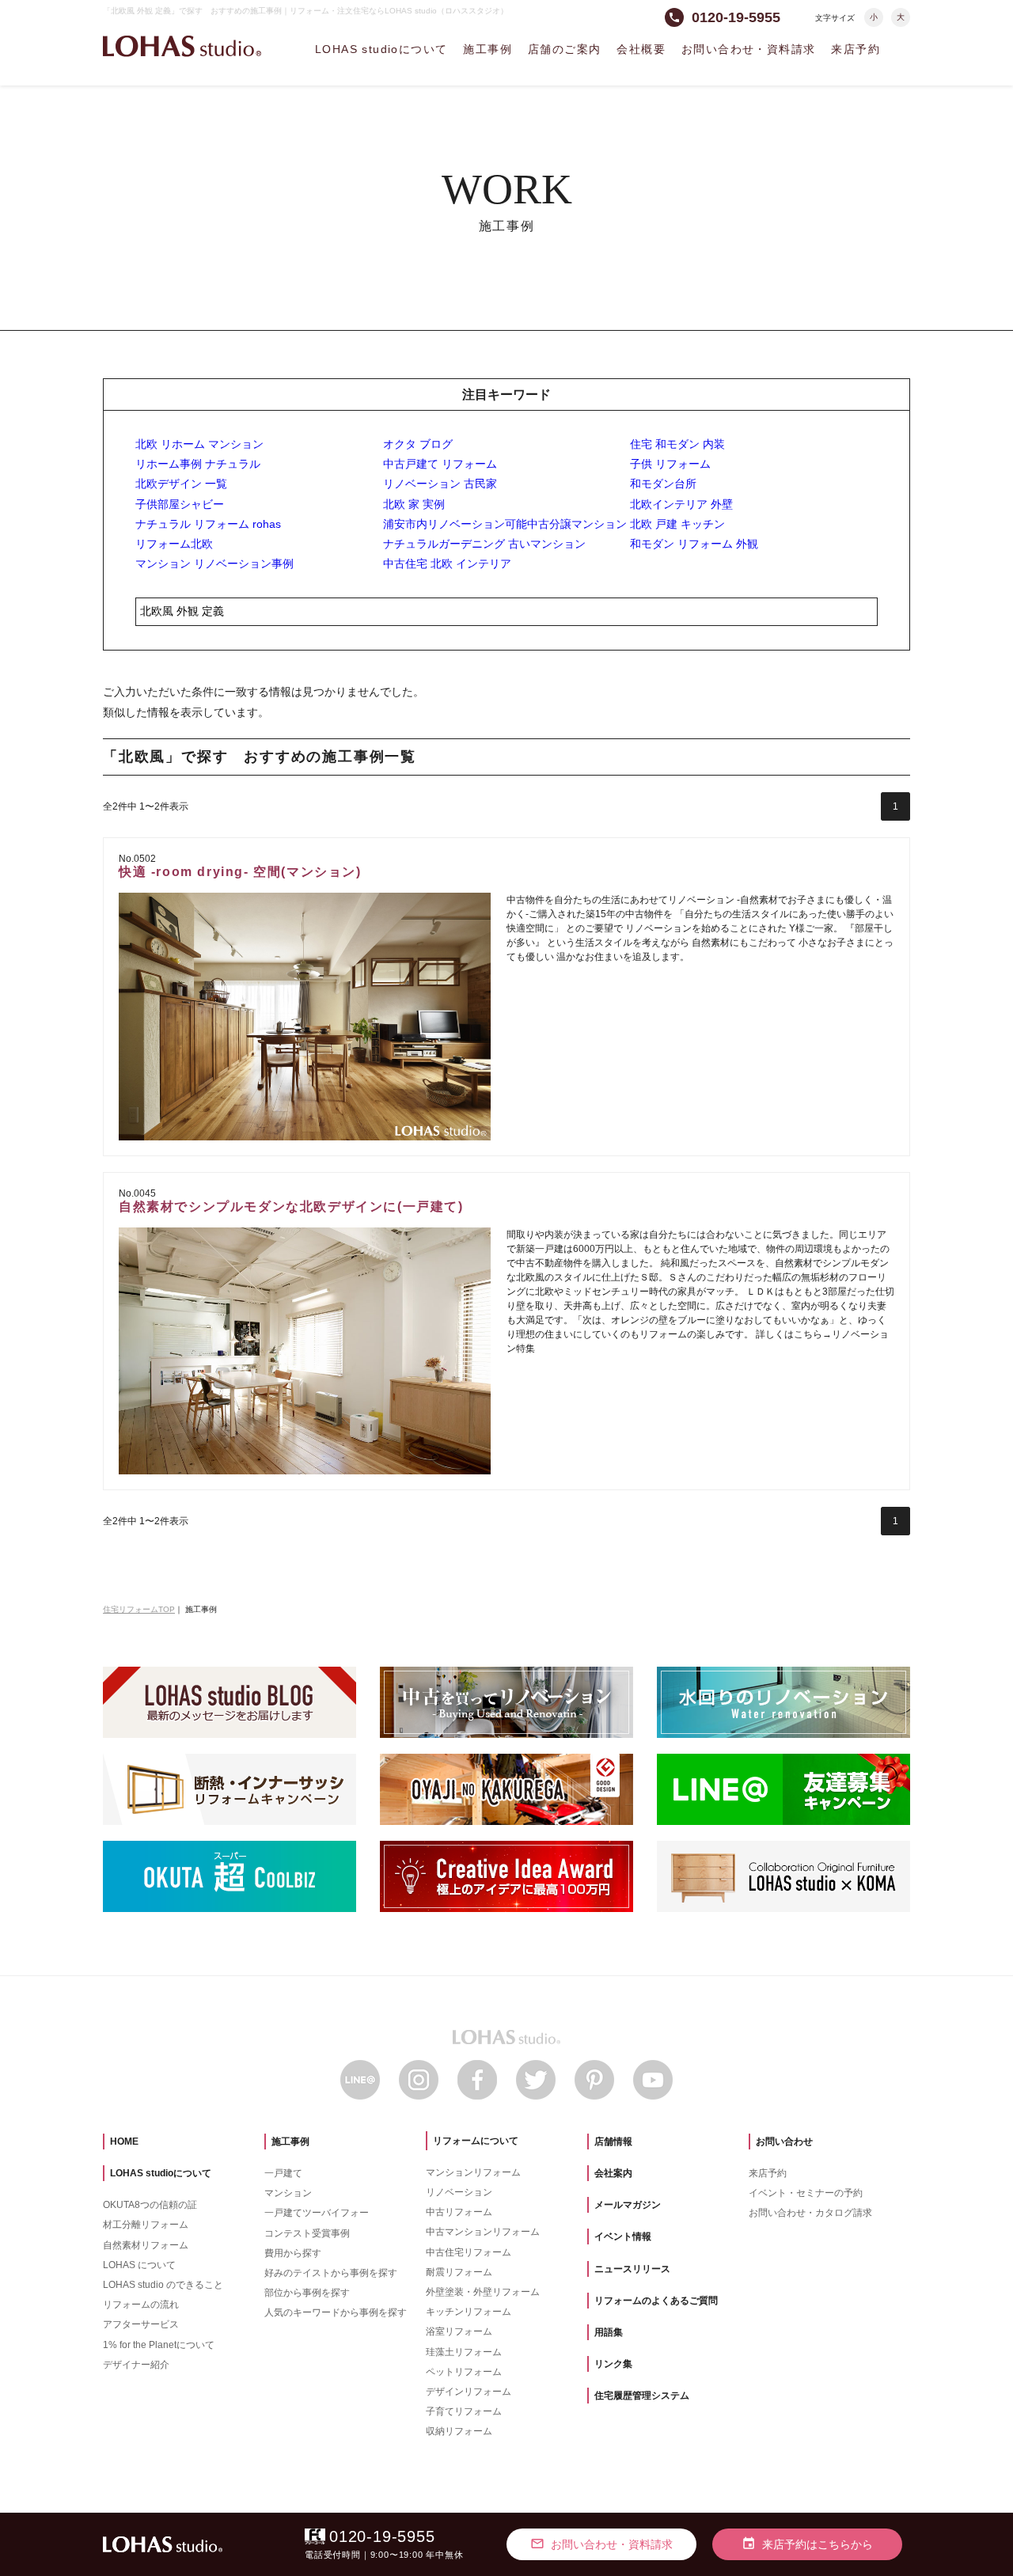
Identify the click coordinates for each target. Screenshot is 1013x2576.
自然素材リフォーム (146, 2245)
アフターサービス (141, 2324)
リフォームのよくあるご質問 (656, 2301)
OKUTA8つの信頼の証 (150, 2205)
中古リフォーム (459, 2212)
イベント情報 (623, 2236)
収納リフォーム (459, 2431)
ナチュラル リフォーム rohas (208, 524)
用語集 (609, 2332)
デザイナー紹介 (136, 2365)
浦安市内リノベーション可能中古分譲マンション (505, 524)
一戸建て (283, 2173)
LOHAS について (139, 2265)
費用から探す (293, 2253)
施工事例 (488, 49)
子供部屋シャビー (180, 504)
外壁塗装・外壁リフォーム (483, 2292)
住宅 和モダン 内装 (677, 444)
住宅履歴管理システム (642, 2396)
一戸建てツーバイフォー (317, 2213)
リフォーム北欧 (174, 544)
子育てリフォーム (464, 2411)
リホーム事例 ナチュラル (198, 464)
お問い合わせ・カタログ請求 (810, 2213)
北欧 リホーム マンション (199, 444)
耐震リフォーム (459, 2272)
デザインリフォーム (469, 2392)
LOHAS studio (182, 46)
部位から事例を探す (307, 2293)
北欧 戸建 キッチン (677, 524)
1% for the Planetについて (159, 2345)
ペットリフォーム (464, 2372)
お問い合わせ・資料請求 (748, 49)
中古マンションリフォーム (483, 2232)
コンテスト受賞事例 (307, 2233)
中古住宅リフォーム (469, 2252)
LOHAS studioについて (381, 49)
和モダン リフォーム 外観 (694, 544)
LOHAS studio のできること (163, 2285)
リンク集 (613, 2364)
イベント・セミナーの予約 (806, 2193)
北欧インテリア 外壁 (681, 504)
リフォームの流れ (141, 2305)
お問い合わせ (784, 2142)
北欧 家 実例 (414, 504)
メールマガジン (628, 2205)
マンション (288, 2193)
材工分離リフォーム (146, 2225)
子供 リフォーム (670, 464)
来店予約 (856, 49)
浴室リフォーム (459, 2331)
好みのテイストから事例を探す (331, 2273)
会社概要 (641, 49)
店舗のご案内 (564, 49)
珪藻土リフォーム (464, 2352)
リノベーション (459, 2192)
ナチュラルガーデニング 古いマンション (484, 544)
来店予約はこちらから (807, 2544)
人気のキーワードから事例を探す (336, 2312)
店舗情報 (613, 2142)
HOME (124, 2142)
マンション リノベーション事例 (214, 563)
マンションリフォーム (473, 2172)
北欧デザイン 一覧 (181, 484)
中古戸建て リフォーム (440, 464)
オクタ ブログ (418, 444)
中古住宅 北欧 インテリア (447, 563)
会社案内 (613, 2173)
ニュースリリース (632, 2269)
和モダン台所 (663, 484)
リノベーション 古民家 (440, 484)
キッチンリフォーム (469, 2312)
